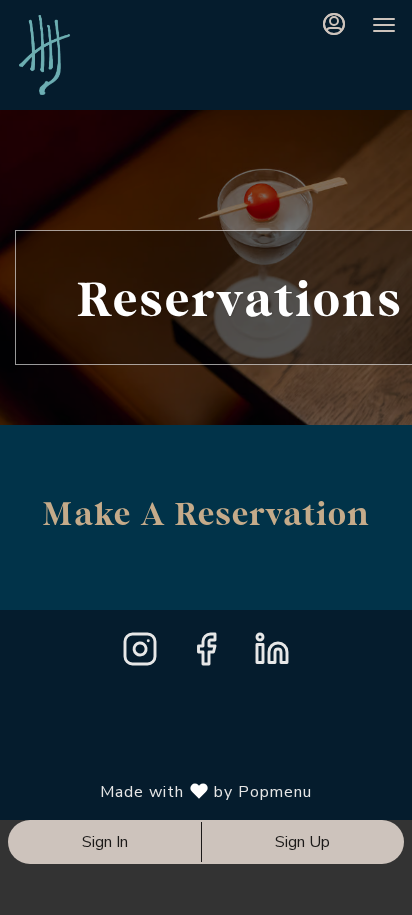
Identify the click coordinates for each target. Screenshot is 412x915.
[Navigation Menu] (384, 25)
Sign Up (302, 842)
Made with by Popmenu (163, 791)
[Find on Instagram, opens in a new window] (140, 656)
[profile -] (334, 24)
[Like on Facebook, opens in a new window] (206, 656)
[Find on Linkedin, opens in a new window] (272, 656)
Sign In (105, 842)
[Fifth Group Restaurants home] (116, 55)
